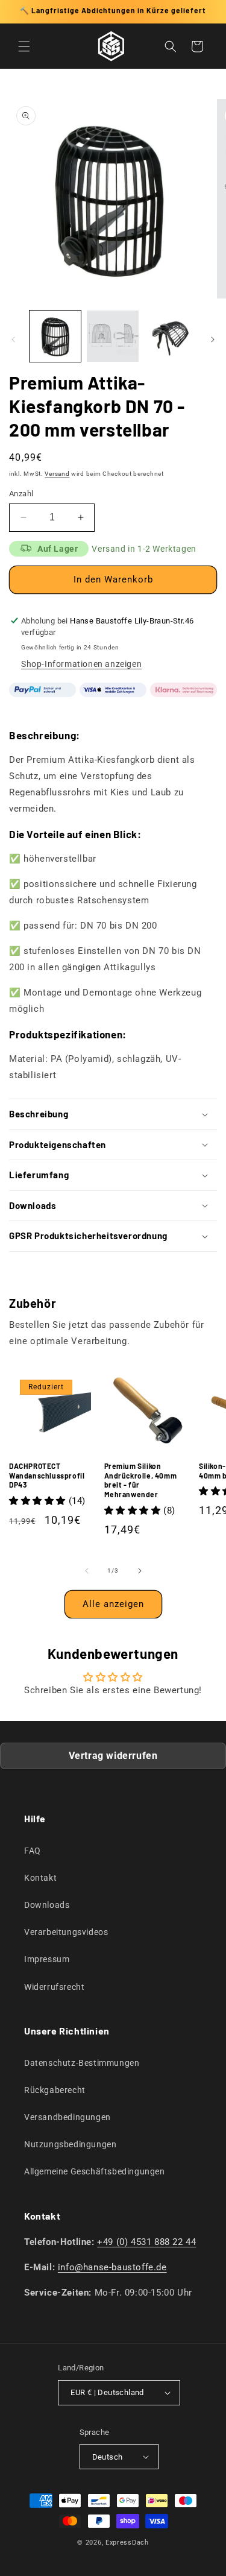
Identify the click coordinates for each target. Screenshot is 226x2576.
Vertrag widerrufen (113, 1756)
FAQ (33, 1851)
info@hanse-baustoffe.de (112, 2267)
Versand (57, 474)
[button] (24, 46)
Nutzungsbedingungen (70, 2144)
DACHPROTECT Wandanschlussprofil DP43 (47, 1475)
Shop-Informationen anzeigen (81, 664)
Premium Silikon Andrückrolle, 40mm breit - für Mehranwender (141, 1480)
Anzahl (21, 494)
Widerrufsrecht (54, 1987)
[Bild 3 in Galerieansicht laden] (170, 336)
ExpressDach (127, 2543)
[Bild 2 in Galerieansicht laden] (112, 336)
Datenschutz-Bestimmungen (82, 2063)
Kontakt (40, 1878)
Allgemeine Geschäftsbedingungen (95, 2171)
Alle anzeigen (113, 1604)
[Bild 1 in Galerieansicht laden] (55, 336)
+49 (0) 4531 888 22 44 (146, 2242)
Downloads (47, 1905)
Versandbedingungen (67, 2117)
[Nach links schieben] (13, 339)
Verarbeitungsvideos (66, 1932)
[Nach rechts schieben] (213, 339)
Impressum (47, 1959)
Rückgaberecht (55, 2090)
